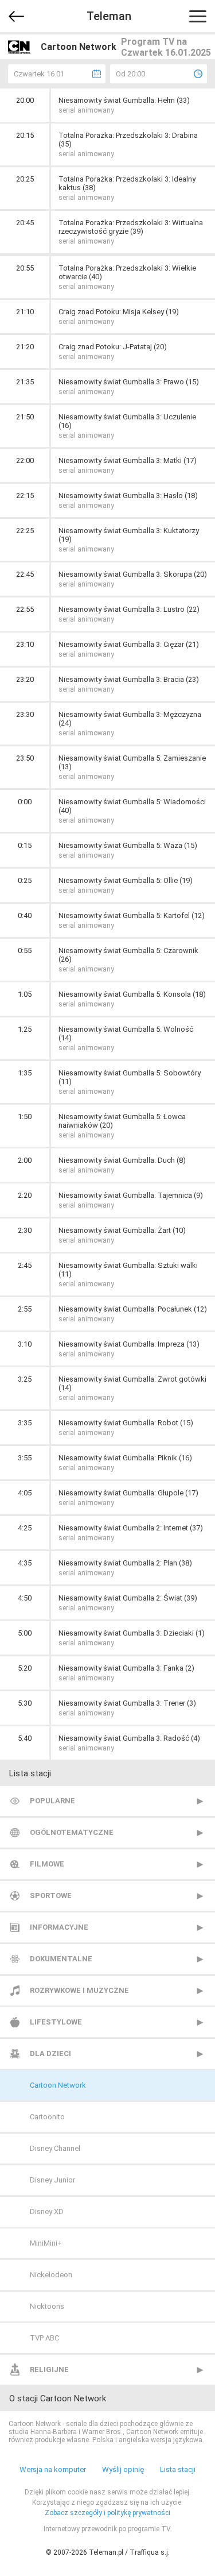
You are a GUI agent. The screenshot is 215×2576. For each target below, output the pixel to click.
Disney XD (47, 2211)
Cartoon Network (58, 2085)
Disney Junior (52, 2180)
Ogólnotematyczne (72, 1832)
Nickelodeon (51, 2275)
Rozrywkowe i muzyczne (79, 1990)
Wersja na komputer (53, 2469)
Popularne (52, 1801)
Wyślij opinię (123, 2469)
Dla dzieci (50, 2054)
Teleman (109, 16)
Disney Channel (55, 2148)
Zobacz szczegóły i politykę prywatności (107, 2513)
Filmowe (47, 1864)
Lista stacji (178, 2469)
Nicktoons (47, 2306)
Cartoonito (47, 2117)
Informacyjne (59, 1927)
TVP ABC (44, 2338)
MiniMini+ (46, 2243)
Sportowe (51, 1896)
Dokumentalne (61, 1959)
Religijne (49, 2369)
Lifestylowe (56, 2022)
